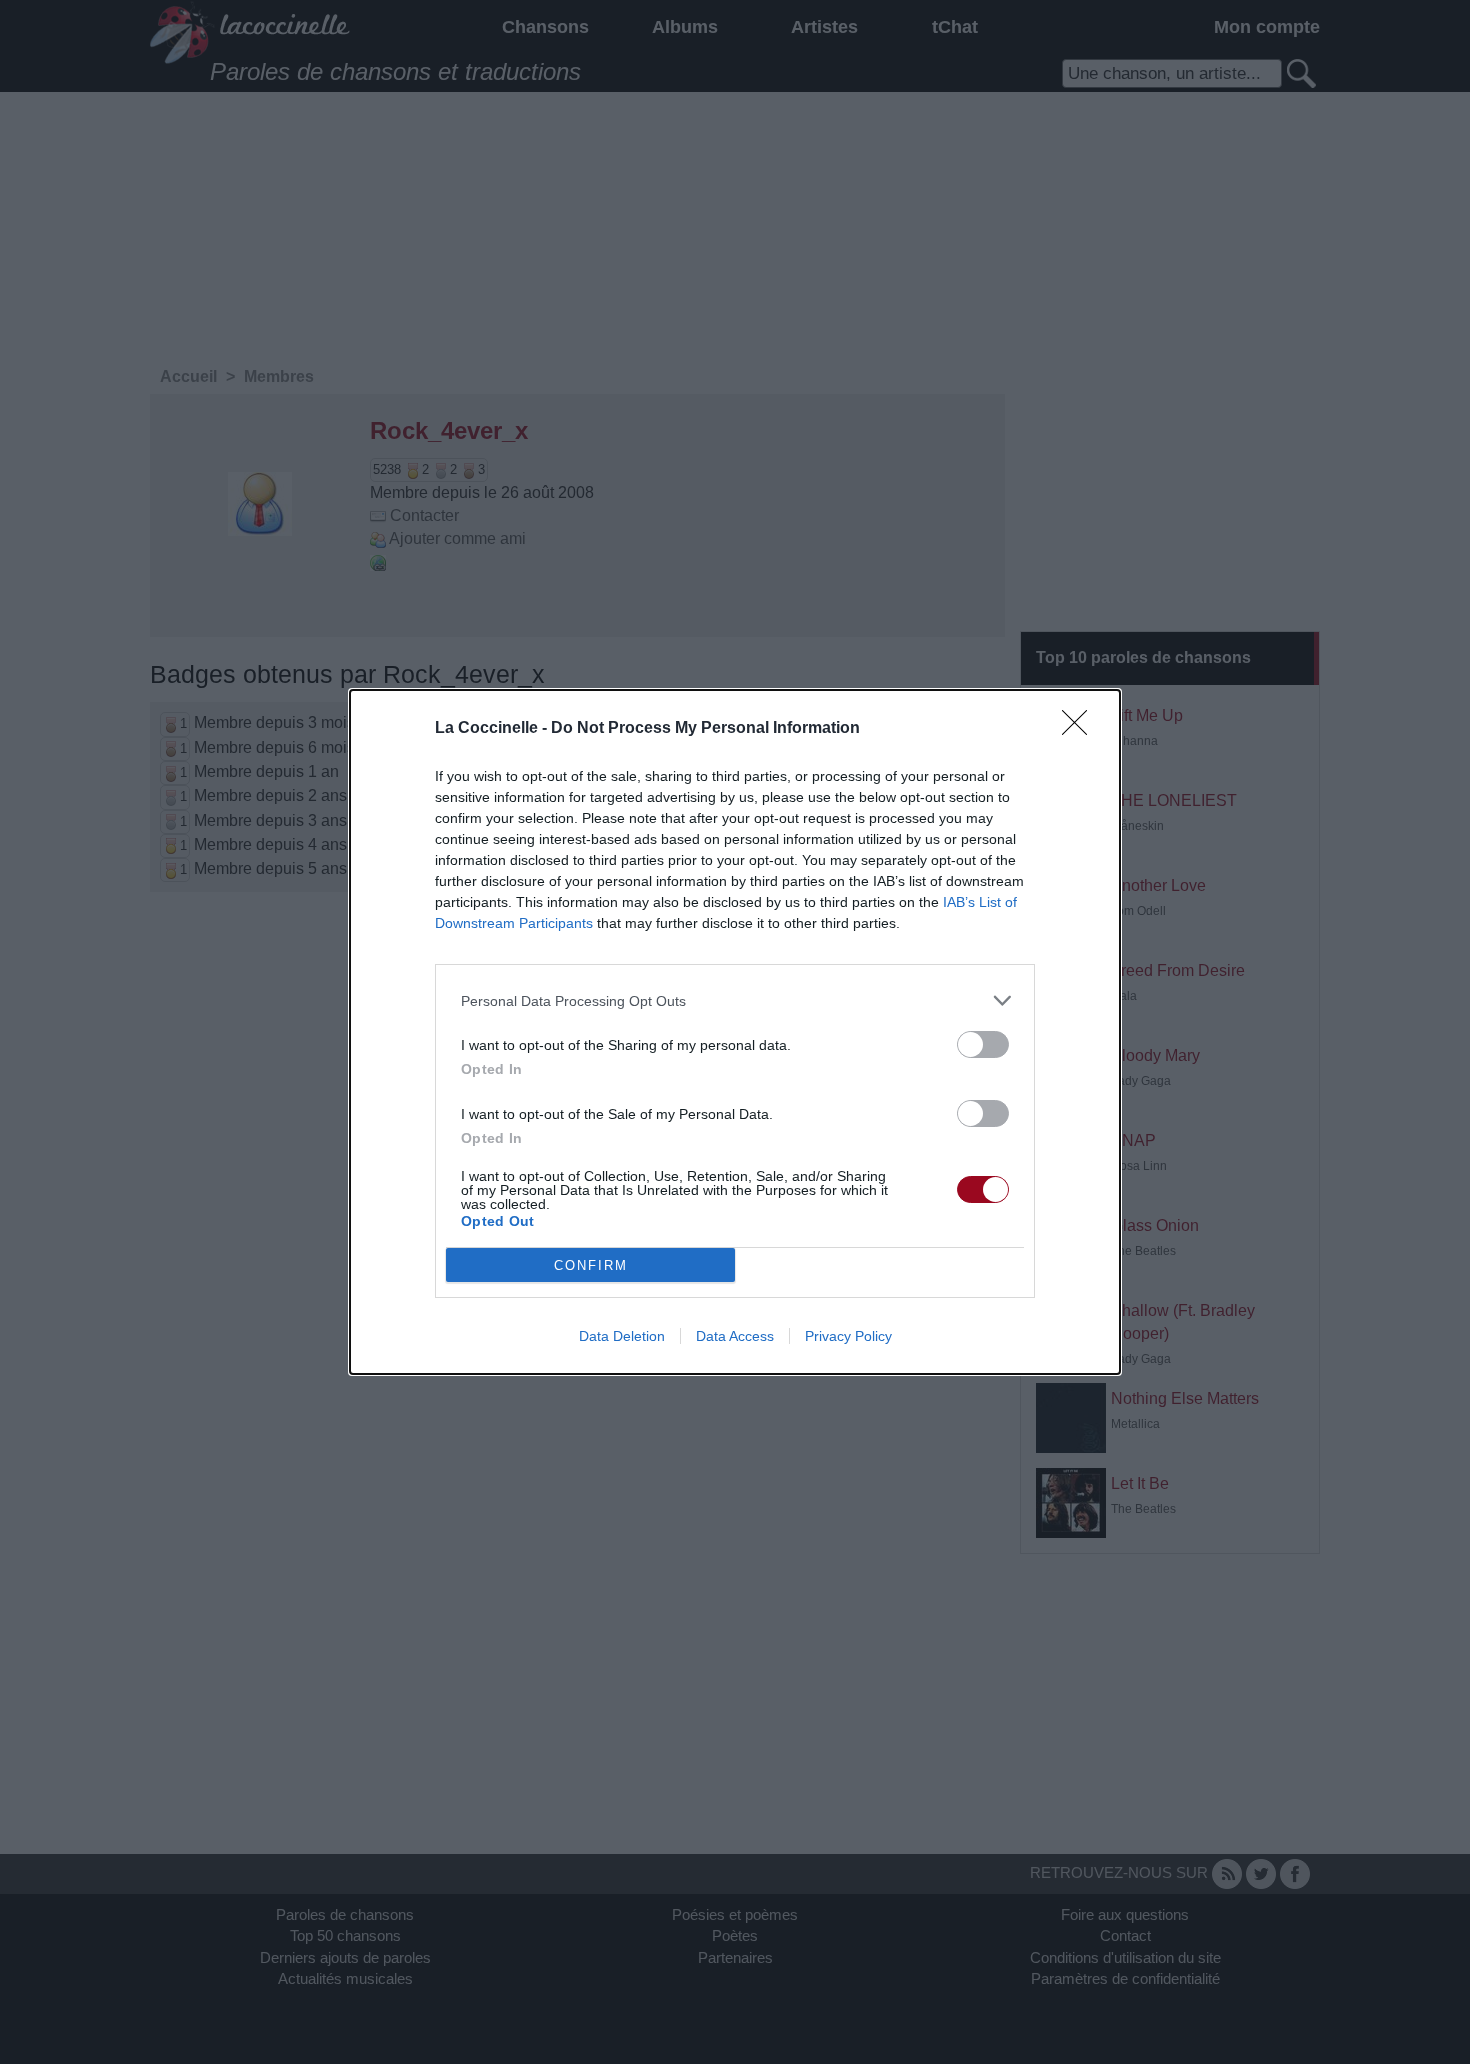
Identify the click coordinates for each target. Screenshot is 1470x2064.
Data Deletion (622, 1336)
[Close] (1081, 729)
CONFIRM (591, 1265)
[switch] (983, 1044)
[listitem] (735, 1000)
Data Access (735, 1336)
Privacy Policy (848, 1336)
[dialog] (735, 1032)
